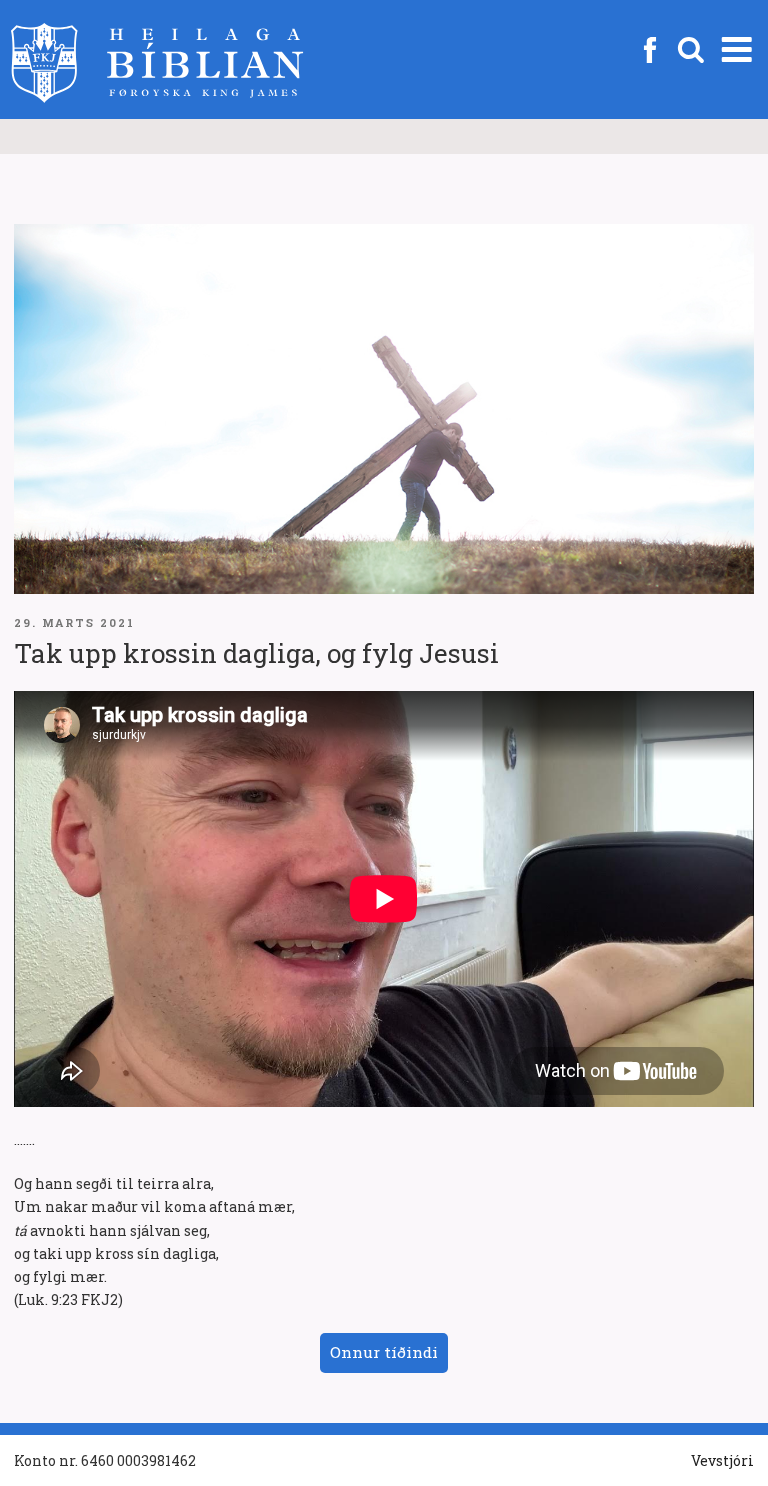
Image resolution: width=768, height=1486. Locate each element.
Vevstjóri (722, 1460)
